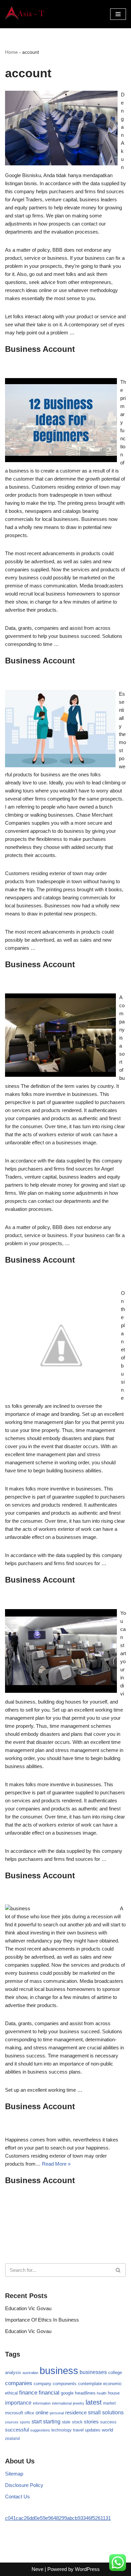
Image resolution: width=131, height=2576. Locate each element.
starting (52, 2421)
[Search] (118, 2270)
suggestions (40, 2430)
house (114, 2393)
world (107, 2430)
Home (11, 52)
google (67, 2393)
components (65, 2384)
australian (30, 2373)
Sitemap (14, 2474)
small (94, 2412)
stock (77, 2422)
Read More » (56, 2164)
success (108, 2422)
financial (49, 2393)
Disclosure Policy (24, 2485)
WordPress (87, 2569)
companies (19, 2383)
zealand (12, 2439)
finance (28, 2393)
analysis (13, 2373)
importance (18, 2403)
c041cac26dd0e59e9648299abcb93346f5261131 (58, 2518)
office (29, 2413)
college (115, 2373)
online (42, 2413)
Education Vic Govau (28, 2308)
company (42, 2384)
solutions (113, 2413)
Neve (37, 2569)
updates (93, 2430)
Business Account (40, 349)
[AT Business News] (25, 14)
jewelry (79, 2403)
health (102, 2393)
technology (61, 2430)
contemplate (90, 2384)
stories (91, 2422)
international (62, 2403)
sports (25, 2422)
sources (12, 2422)
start (37, 2422)
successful (17, 2430)
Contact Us (17, 2497)
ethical (11, 2393)
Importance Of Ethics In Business (42, 2320)
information (42, 2403)
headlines (85, 2393)
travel (78, 2430)
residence (76, 2413)
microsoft (14, 2413)
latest (94, 2402)
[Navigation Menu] (118, 14)
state (66, 2422)
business (59, 2370)
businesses (93, 2372)
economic (113, 2384)
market (109, 2403)
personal (57, 2413)
